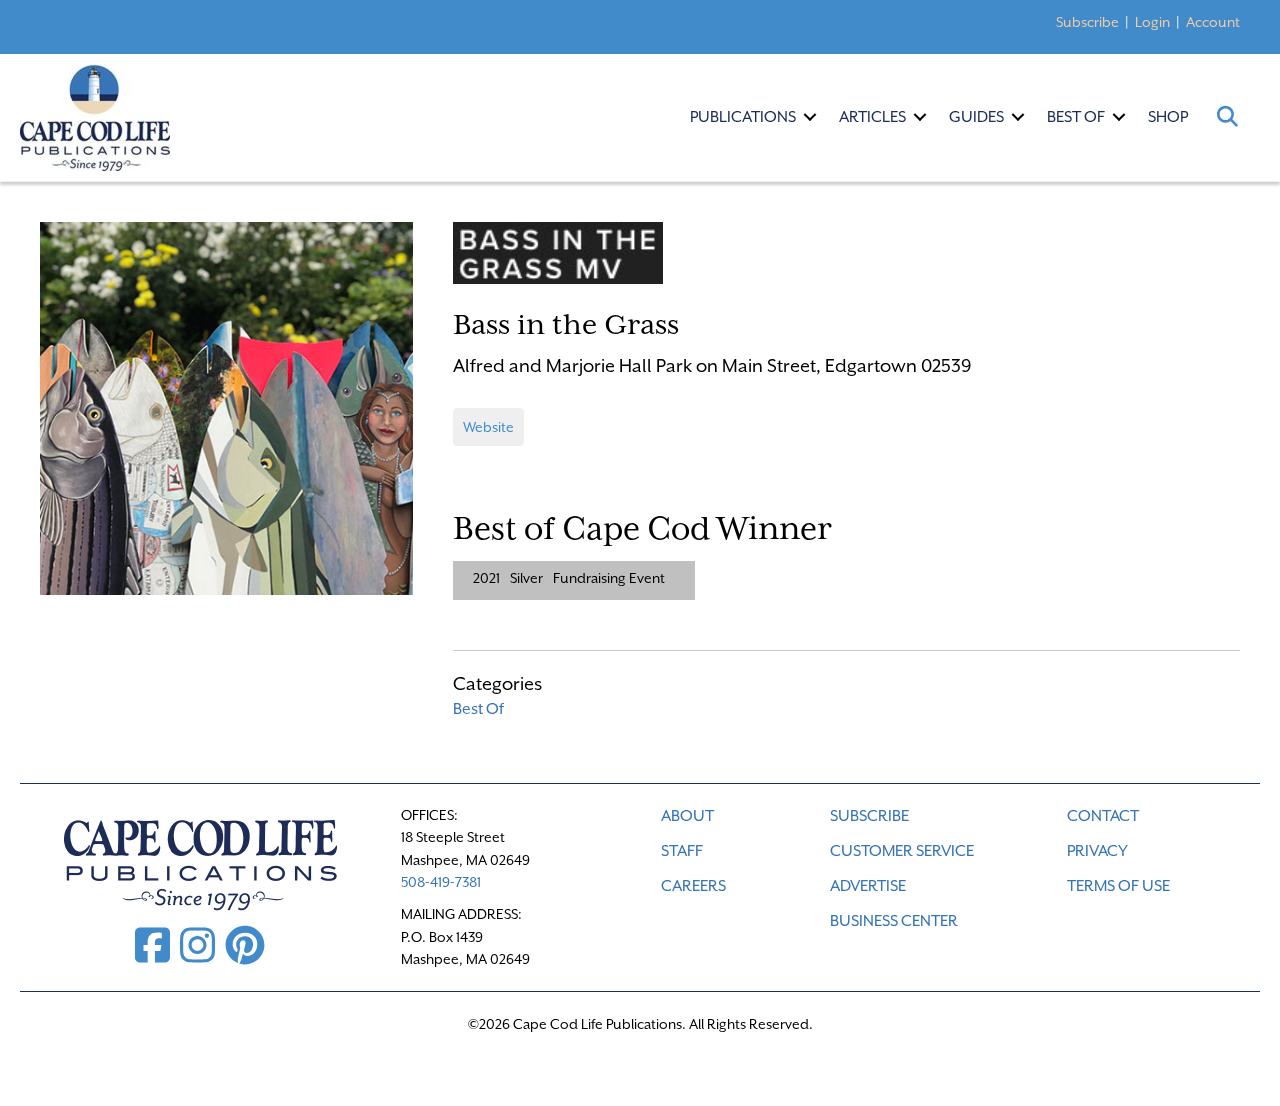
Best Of (1076, 117)
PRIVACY (1097, 851)
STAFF (682, 851)
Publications (743, 117)
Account (1213, 22)
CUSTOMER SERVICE (902, 851)
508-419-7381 (441, 882)
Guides (976, 117)
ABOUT (687, 816)
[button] (810, 117)
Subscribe (1087, 22)
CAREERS (693, 886)
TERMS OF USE (1118, 886)
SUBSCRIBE (869, 816)
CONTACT (1103, 816)
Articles (872, 117)
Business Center (894, 921)
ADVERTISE (868, 886)
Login (1152, 22)
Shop (1168, 117)
